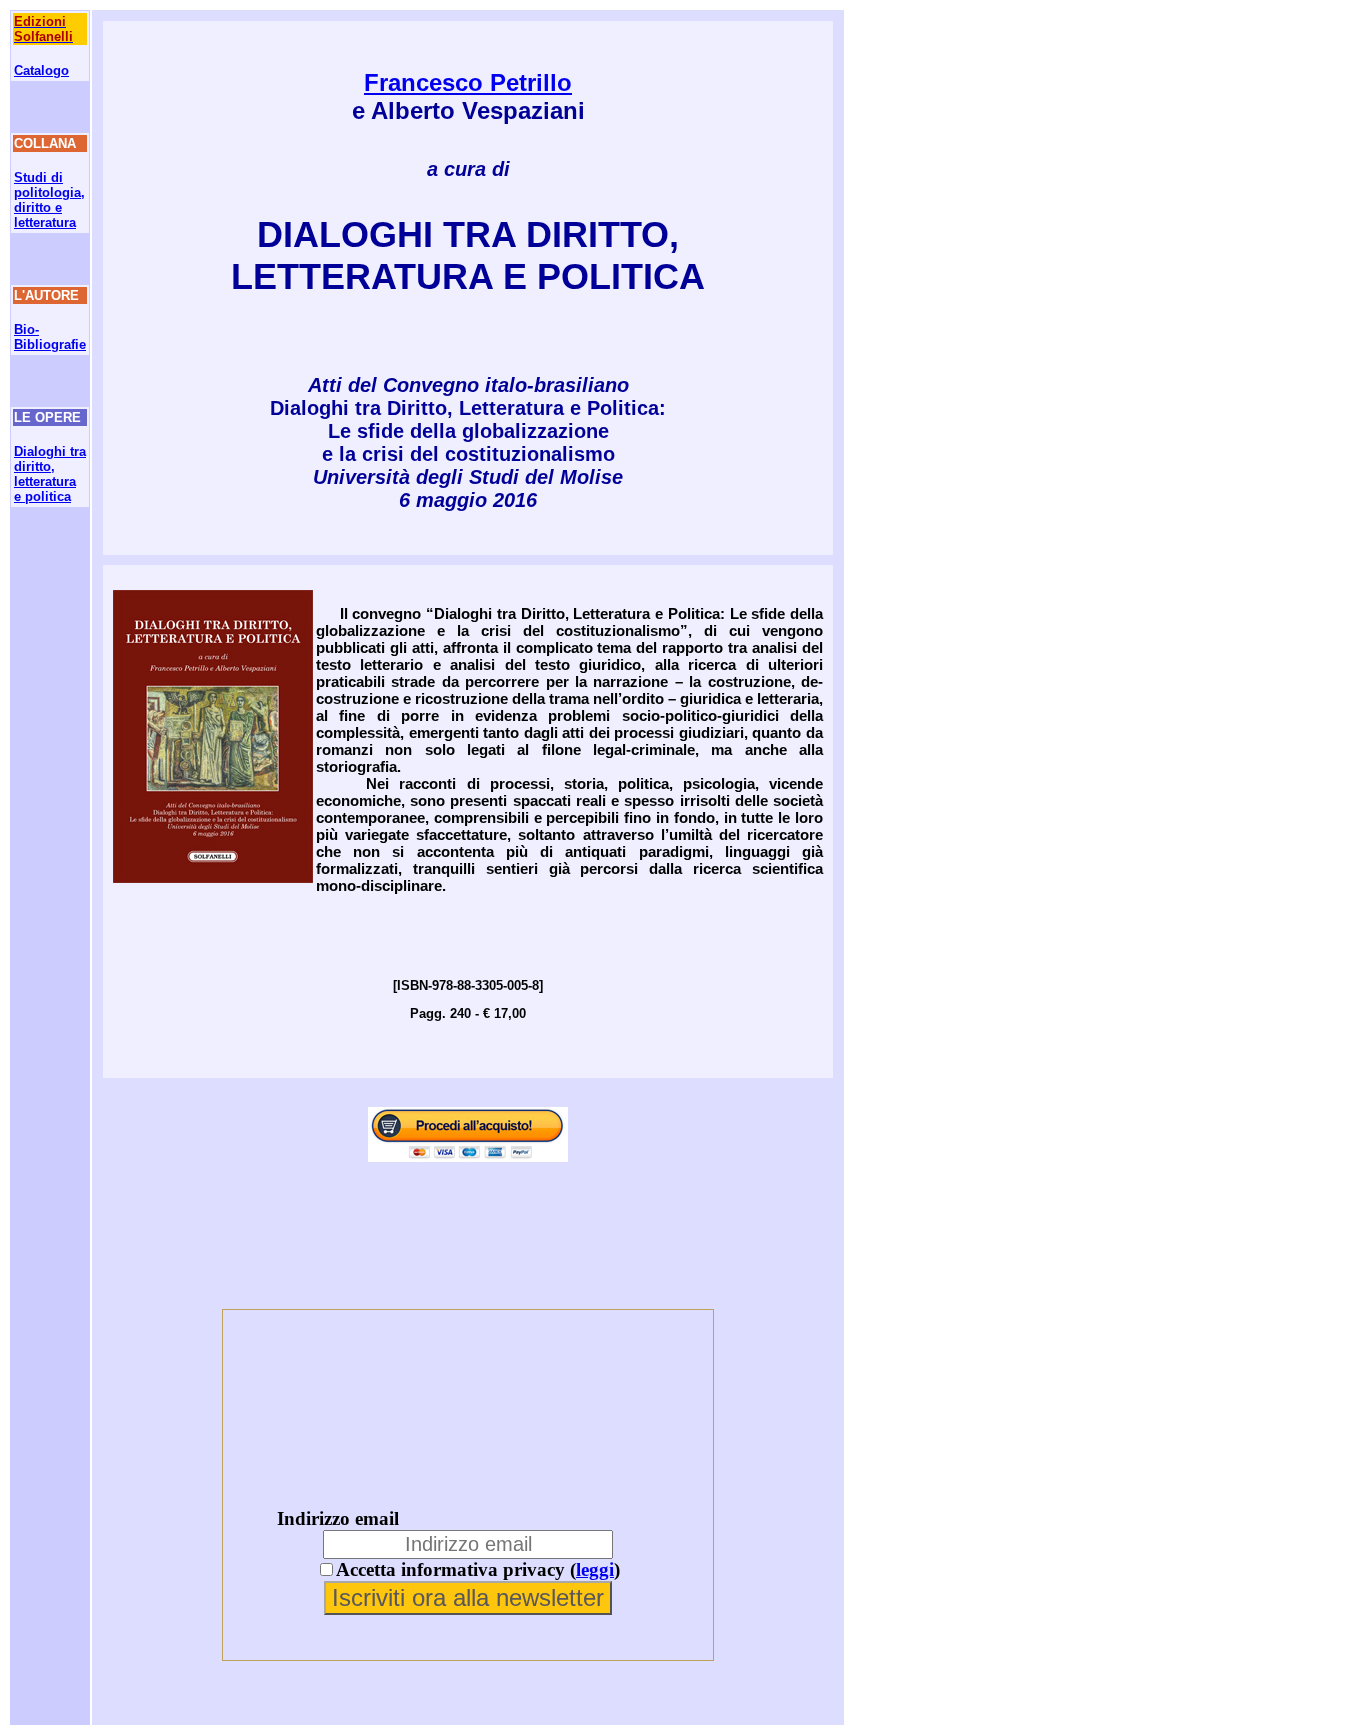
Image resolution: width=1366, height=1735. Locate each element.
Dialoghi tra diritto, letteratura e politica (50, 474)
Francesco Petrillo (468, 82)
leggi (595, 1569)
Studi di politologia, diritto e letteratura (49, 200)
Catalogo (41, 70)
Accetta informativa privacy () (478, 1569)
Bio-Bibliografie (50, 337)
